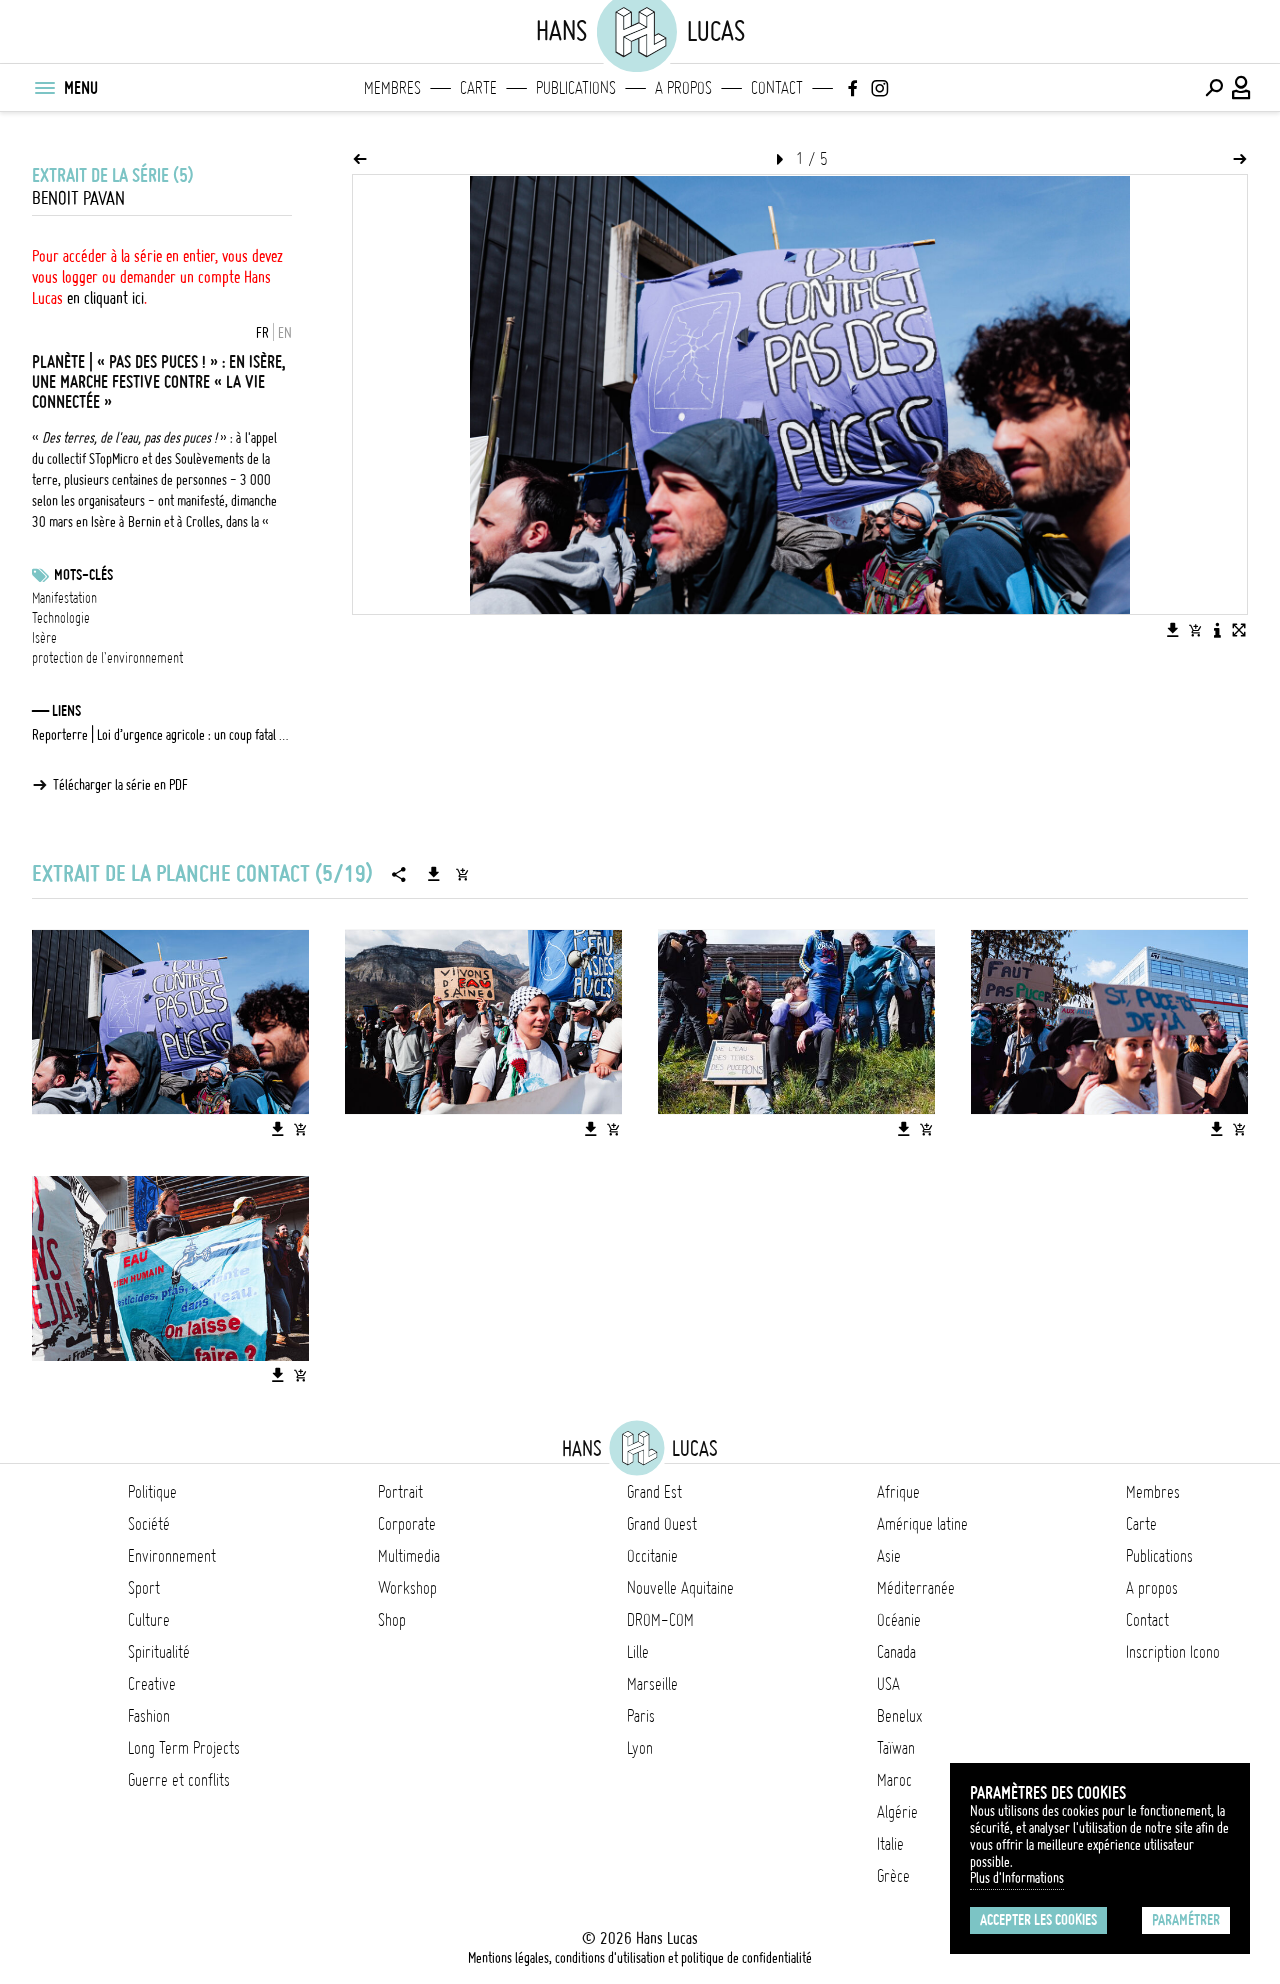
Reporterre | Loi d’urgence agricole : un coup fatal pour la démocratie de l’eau (162, 735)
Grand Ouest (662, 1524)
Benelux (899, 1716)
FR (262, 333)
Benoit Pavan (78, 198)
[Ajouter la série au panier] (462, 874)
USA (888, 1684)
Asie (889, 1556)
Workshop (407, 1588)
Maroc (894, 1780)
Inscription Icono (1173, 1652)
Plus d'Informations (1017, 1878)
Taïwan (896, 1748)
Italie (890, 1844)
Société (149, 1524)
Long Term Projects (184, 1748)
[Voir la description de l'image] (1217, 630)
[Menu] (44, 88)
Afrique (898, 1492)
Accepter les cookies (1038, 1920)
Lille (638, 1652)
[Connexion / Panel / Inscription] (1242, 88)
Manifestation (64, 598)
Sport (144, 1588)
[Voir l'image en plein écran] (1239, 630)
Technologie (61, 618)
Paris (641, 1716)
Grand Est (654, 1492)
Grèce (893, 1876)
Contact (777, 88)
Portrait (400, 1492)
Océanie (899, 1620)
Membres (392, 88)
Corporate (407, 1524)
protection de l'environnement (107, 658)
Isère (44, 638)
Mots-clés (83, 575)
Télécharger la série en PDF (120, 785)
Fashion (149, 1716)
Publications (576, 88)
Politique (152, 1492)
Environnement (172, 1556)
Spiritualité (159, 1652)
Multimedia (409, 1556)
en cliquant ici (105, 298)
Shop (392, 1620)
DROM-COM (660, 1620)
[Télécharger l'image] (1173, 630)
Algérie (897, 1812)
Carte (478, 88)
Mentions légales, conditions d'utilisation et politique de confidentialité (640, 1958)
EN (285, 333)
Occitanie (652, 1556)
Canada (896, 1652)
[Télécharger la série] (434, 874)
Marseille (652, 1684)
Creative (152, 1684)
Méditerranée (916, 1588)
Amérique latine (922, 1524)
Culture (149, 1620)
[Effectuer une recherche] (1214, 88)
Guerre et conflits (179, 1780)
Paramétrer (1186, 1920)
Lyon (640, 1748)
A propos (683, 88)
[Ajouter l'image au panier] (1195, 630)
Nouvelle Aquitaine (680, 1588)
